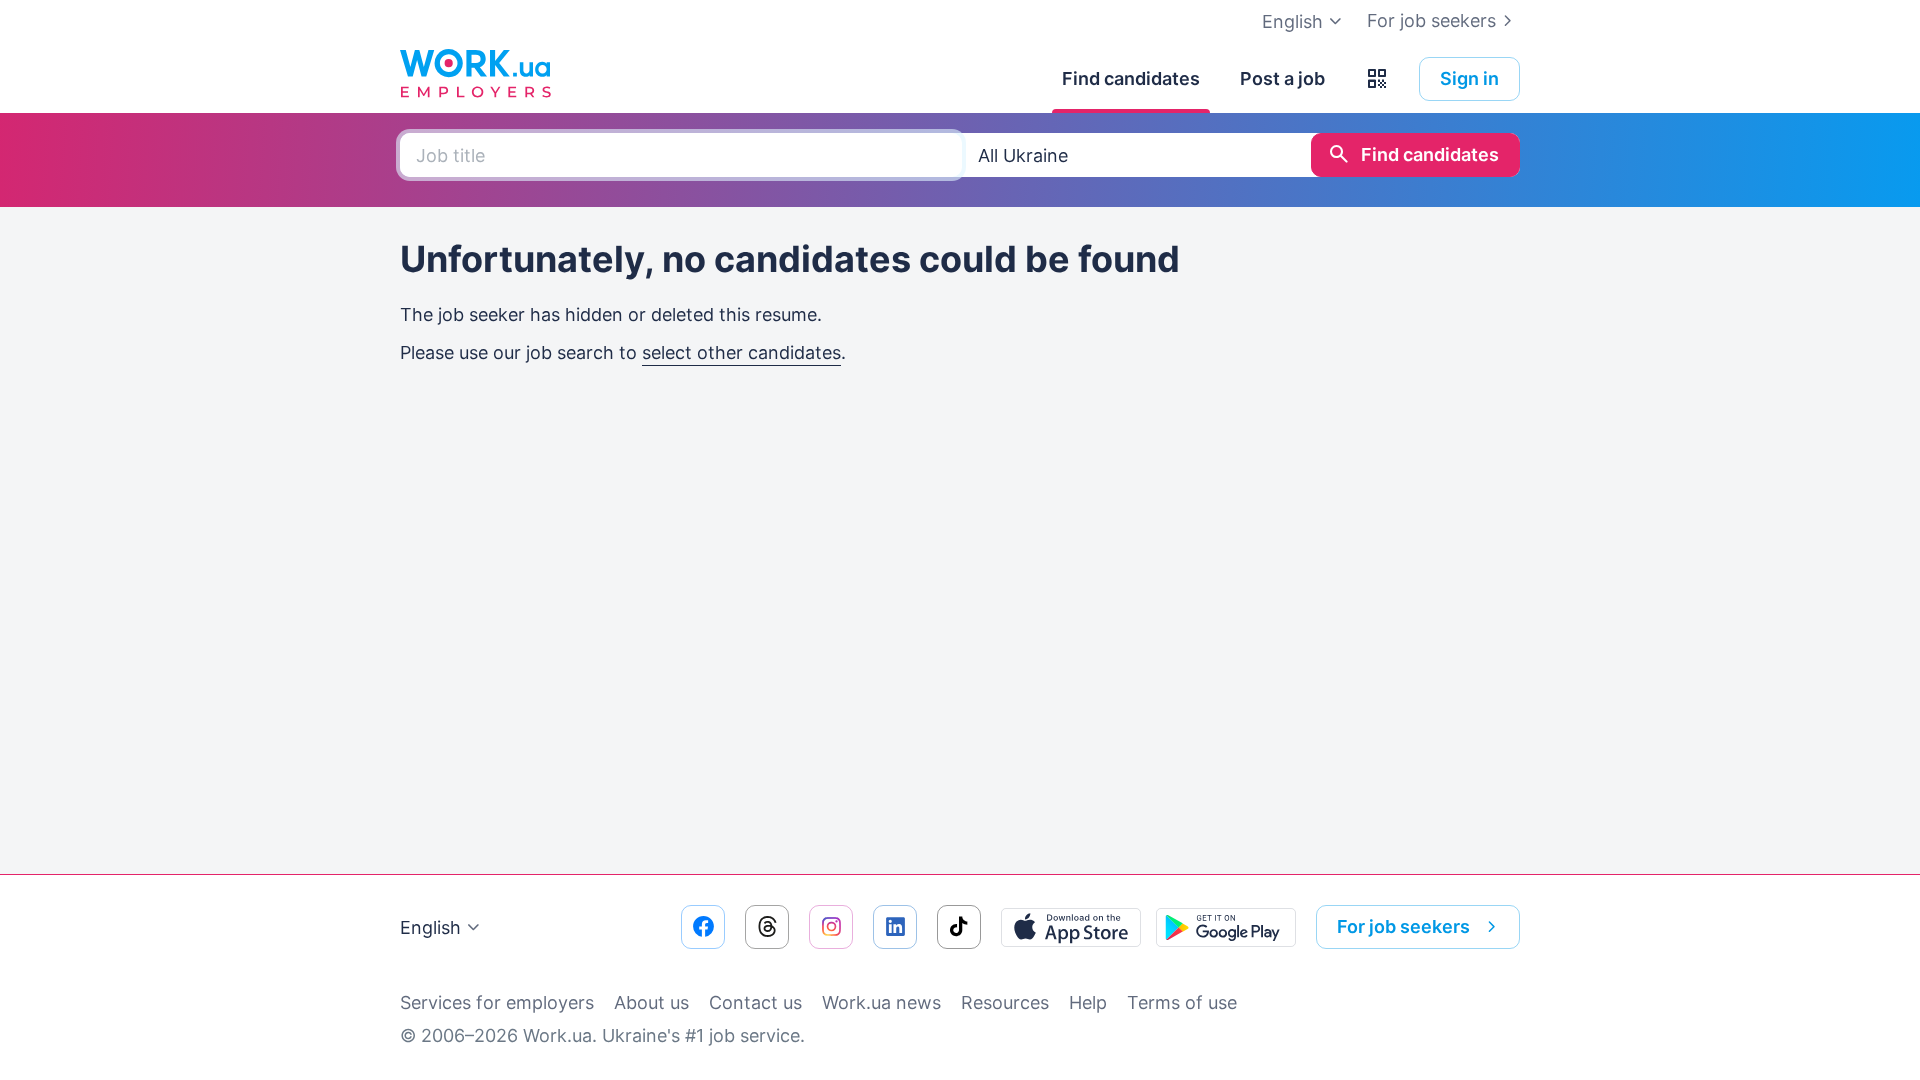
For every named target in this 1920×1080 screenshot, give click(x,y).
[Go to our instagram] (831, 927)
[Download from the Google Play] (1226, 927)
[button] (1377, 79)
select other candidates (741, 352)
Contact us (755, 1002)
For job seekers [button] (1403, 926)
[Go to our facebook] (703, 927)
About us (651, 1002)
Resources (1005, 1002)
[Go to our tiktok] (959, 927)
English (430, 927)
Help (1088, 1002)
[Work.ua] (475, 74)
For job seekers (1431, 20)
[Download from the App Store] (1071, 927)
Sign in (1469, 78)
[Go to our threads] (767, 927)
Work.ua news (881, 1002)
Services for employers (497, 1002)
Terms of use (1182, 1002)
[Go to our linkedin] (895, 927)
